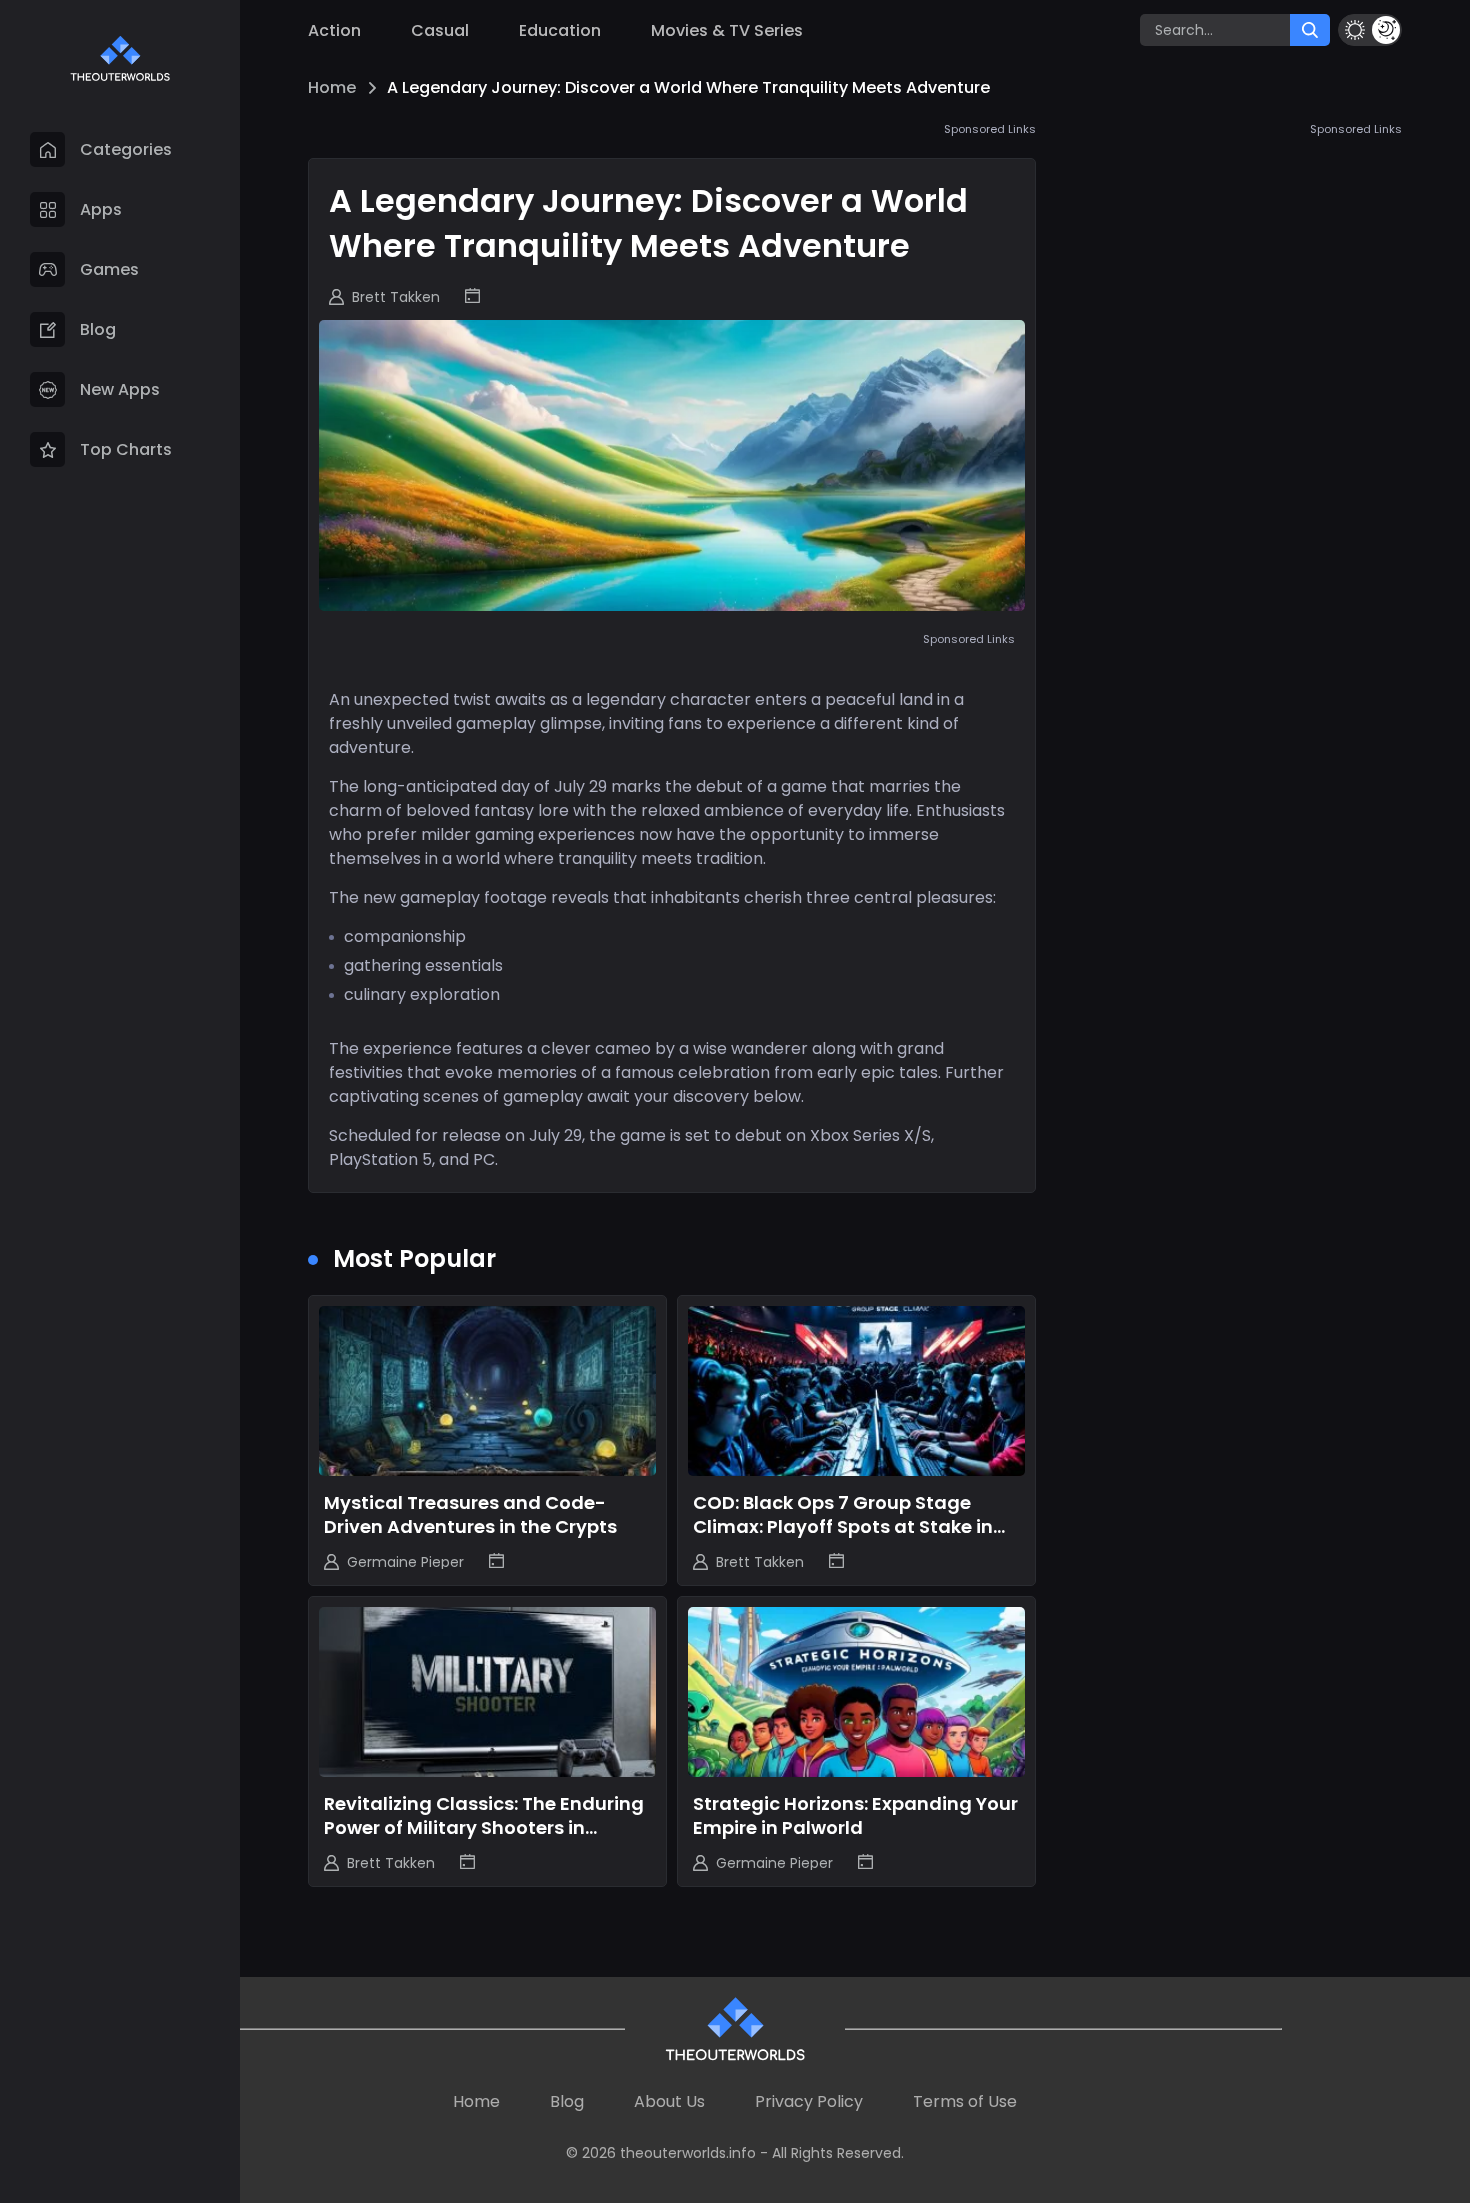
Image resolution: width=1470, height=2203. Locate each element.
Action (334, 30)
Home (332, 87)
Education (560, 30)
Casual (440, 30)
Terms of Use (965, 2102)
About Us (669, 2102)
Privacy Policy (809, 2102)
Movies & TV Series (727, 30)
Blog (567, 2102)
